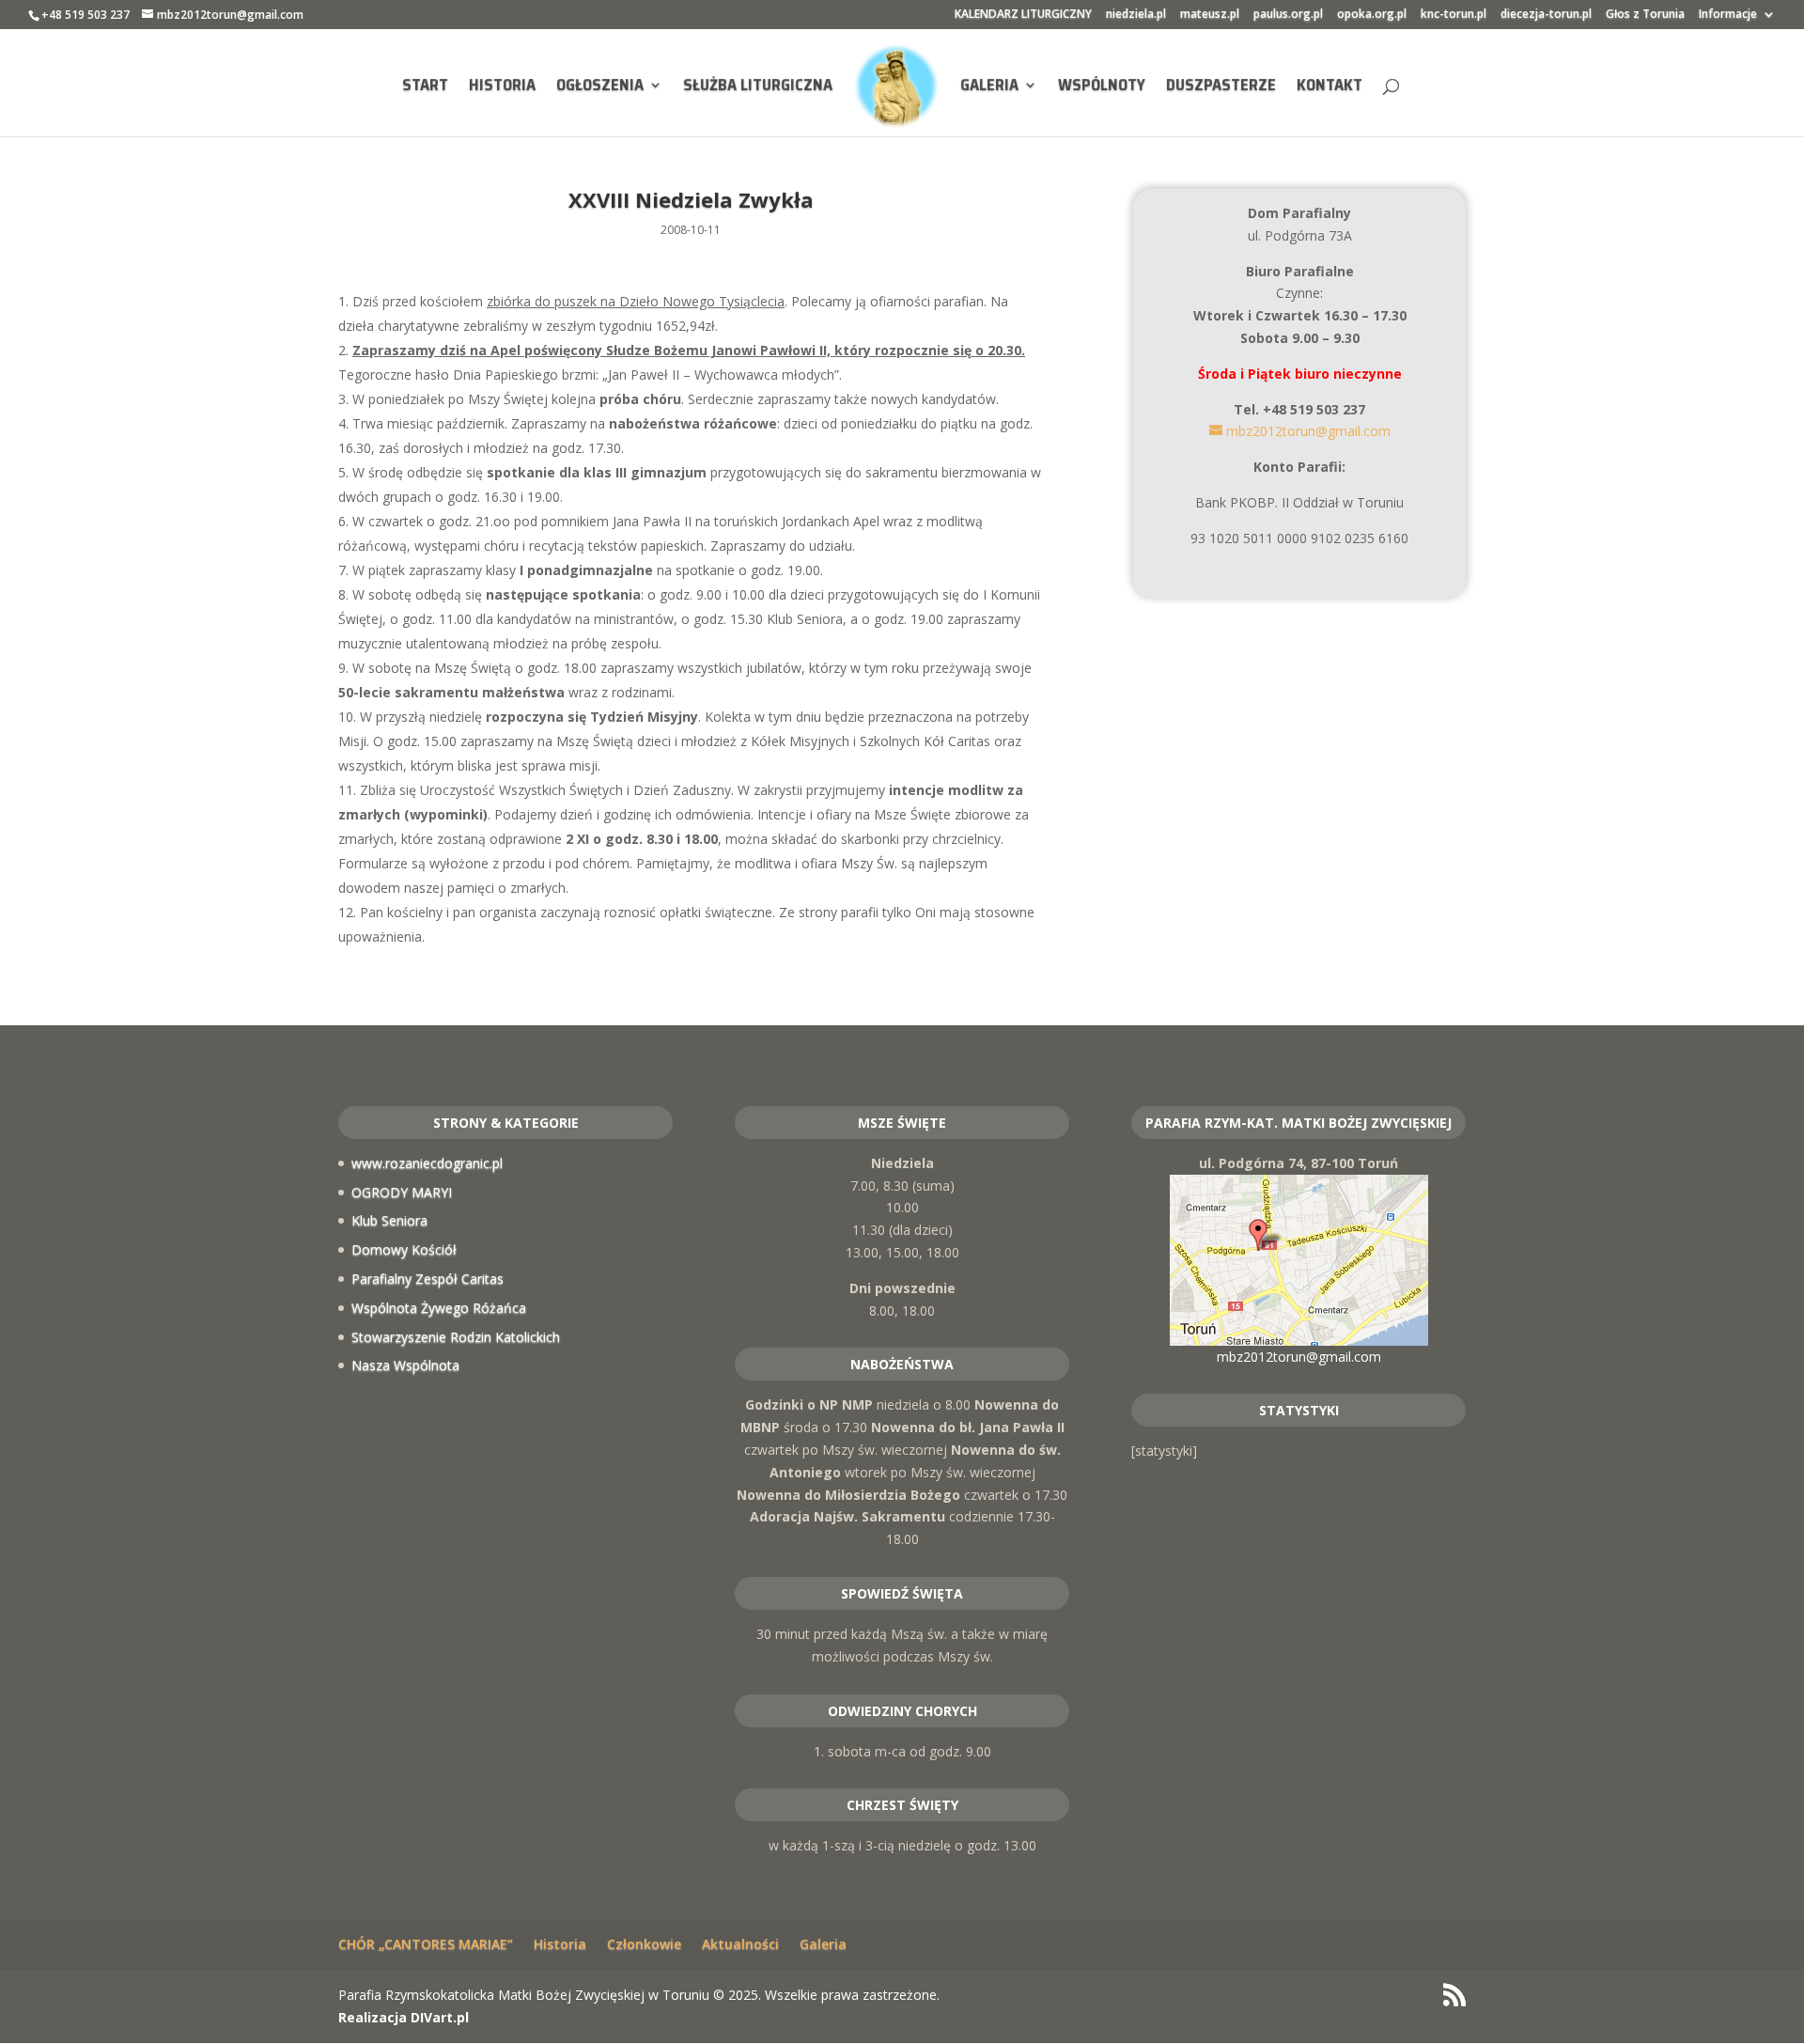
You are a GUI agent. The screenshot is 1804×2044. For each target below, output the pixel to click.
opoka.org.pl (1372, 15)
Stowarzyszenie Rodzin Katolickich (456, 1337)
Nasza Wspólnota (405, 1365)
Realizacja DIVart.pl (404, 2017)
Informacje (1728, 15)
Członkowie (644, 1944)
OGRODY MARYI (402, 1192)
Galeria (989, 87)
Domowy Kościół (404, 1249)
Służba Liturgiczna (758, 87)
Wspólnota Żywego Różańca (439, 1308)
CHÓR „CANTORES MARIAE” (426, 1944)
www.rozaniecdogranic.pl (427, 1163)
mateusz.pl (1210, 15)
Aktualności (740, 1944)
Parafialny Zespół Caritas (428, 1279)
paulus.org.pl (1288, 15)
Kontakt (1330, 87)
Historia (502, 87)
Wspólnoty (1102, 87)
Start (425, 87)
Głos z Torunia (1645, 15)
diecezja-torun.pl (1546, 15)
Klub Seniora (389, 1220)
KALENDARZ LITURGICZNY (1023, 15)
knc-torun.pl (1454, 15)
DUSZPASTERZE (1221, 87)
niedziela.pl (1136, 15)
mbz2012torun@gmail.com (1299, 1357)
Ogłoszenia (600, 87)
